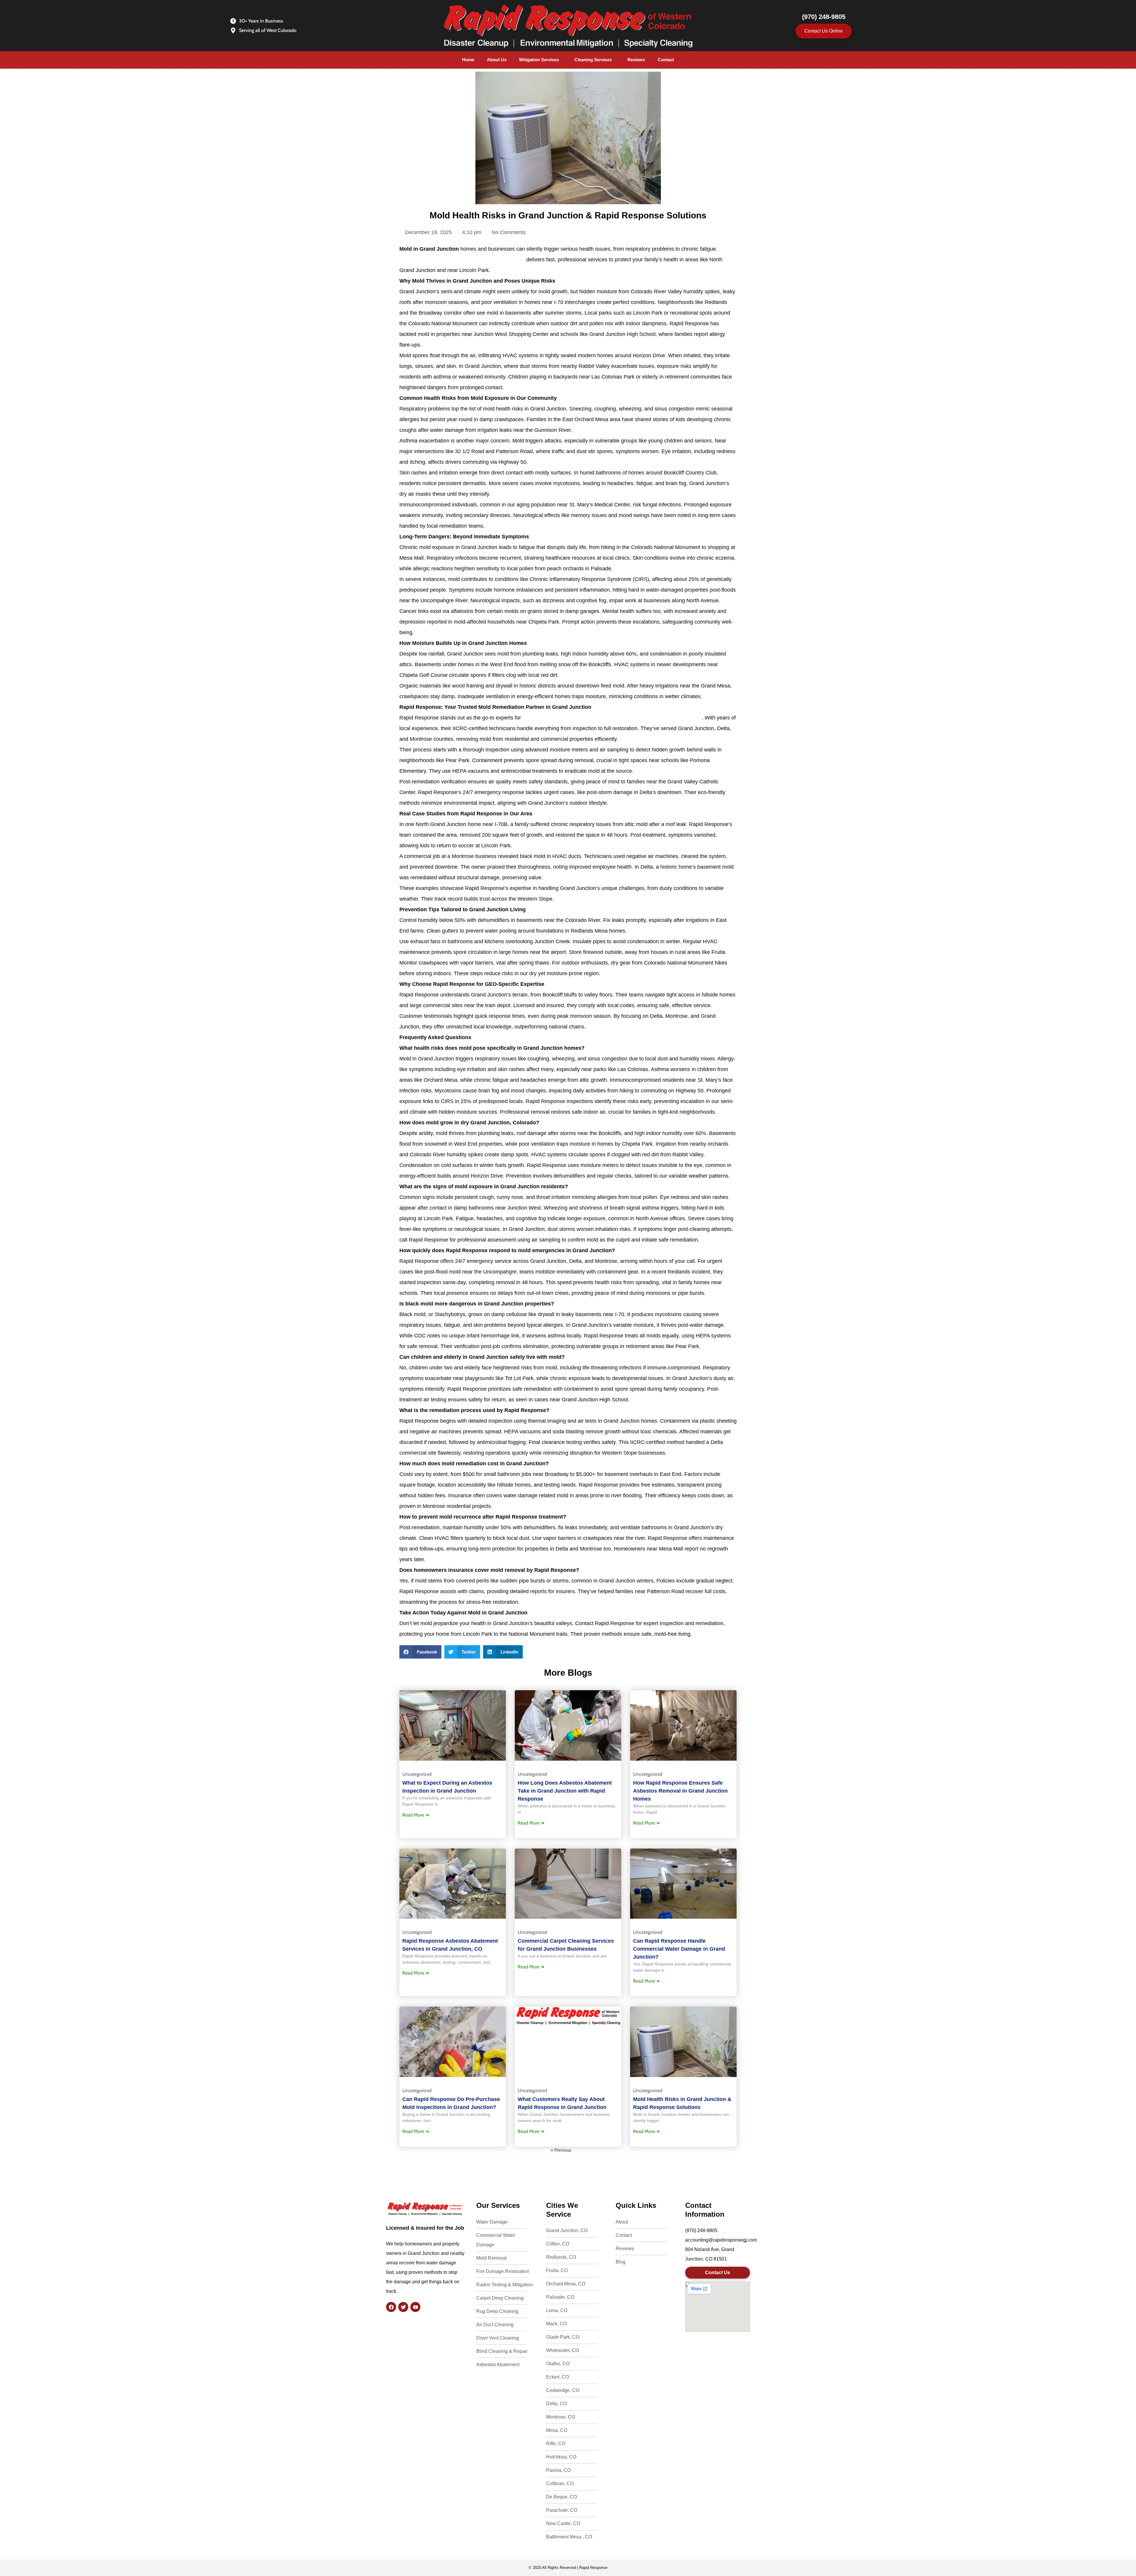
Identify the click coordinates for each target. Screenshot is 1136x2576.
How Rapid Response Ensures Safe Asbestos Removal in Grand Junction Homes (680, 1791)
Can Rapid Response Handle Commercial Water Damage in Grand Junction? (679, 1949)
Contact (666, 60)
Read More (413, 1815)
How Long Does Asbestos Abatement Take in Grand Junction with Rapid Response (565, 1791)
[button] (540, 60)
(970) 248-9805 (824, 17)
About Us (497, 60)
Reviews (636, 60)
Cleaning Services (593, 60)
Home (468, 60)
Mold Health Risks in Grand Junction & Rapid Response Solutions (568, 215)
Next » (579, 2150)
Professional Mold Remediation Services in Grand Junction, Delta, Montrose (612, 718)
